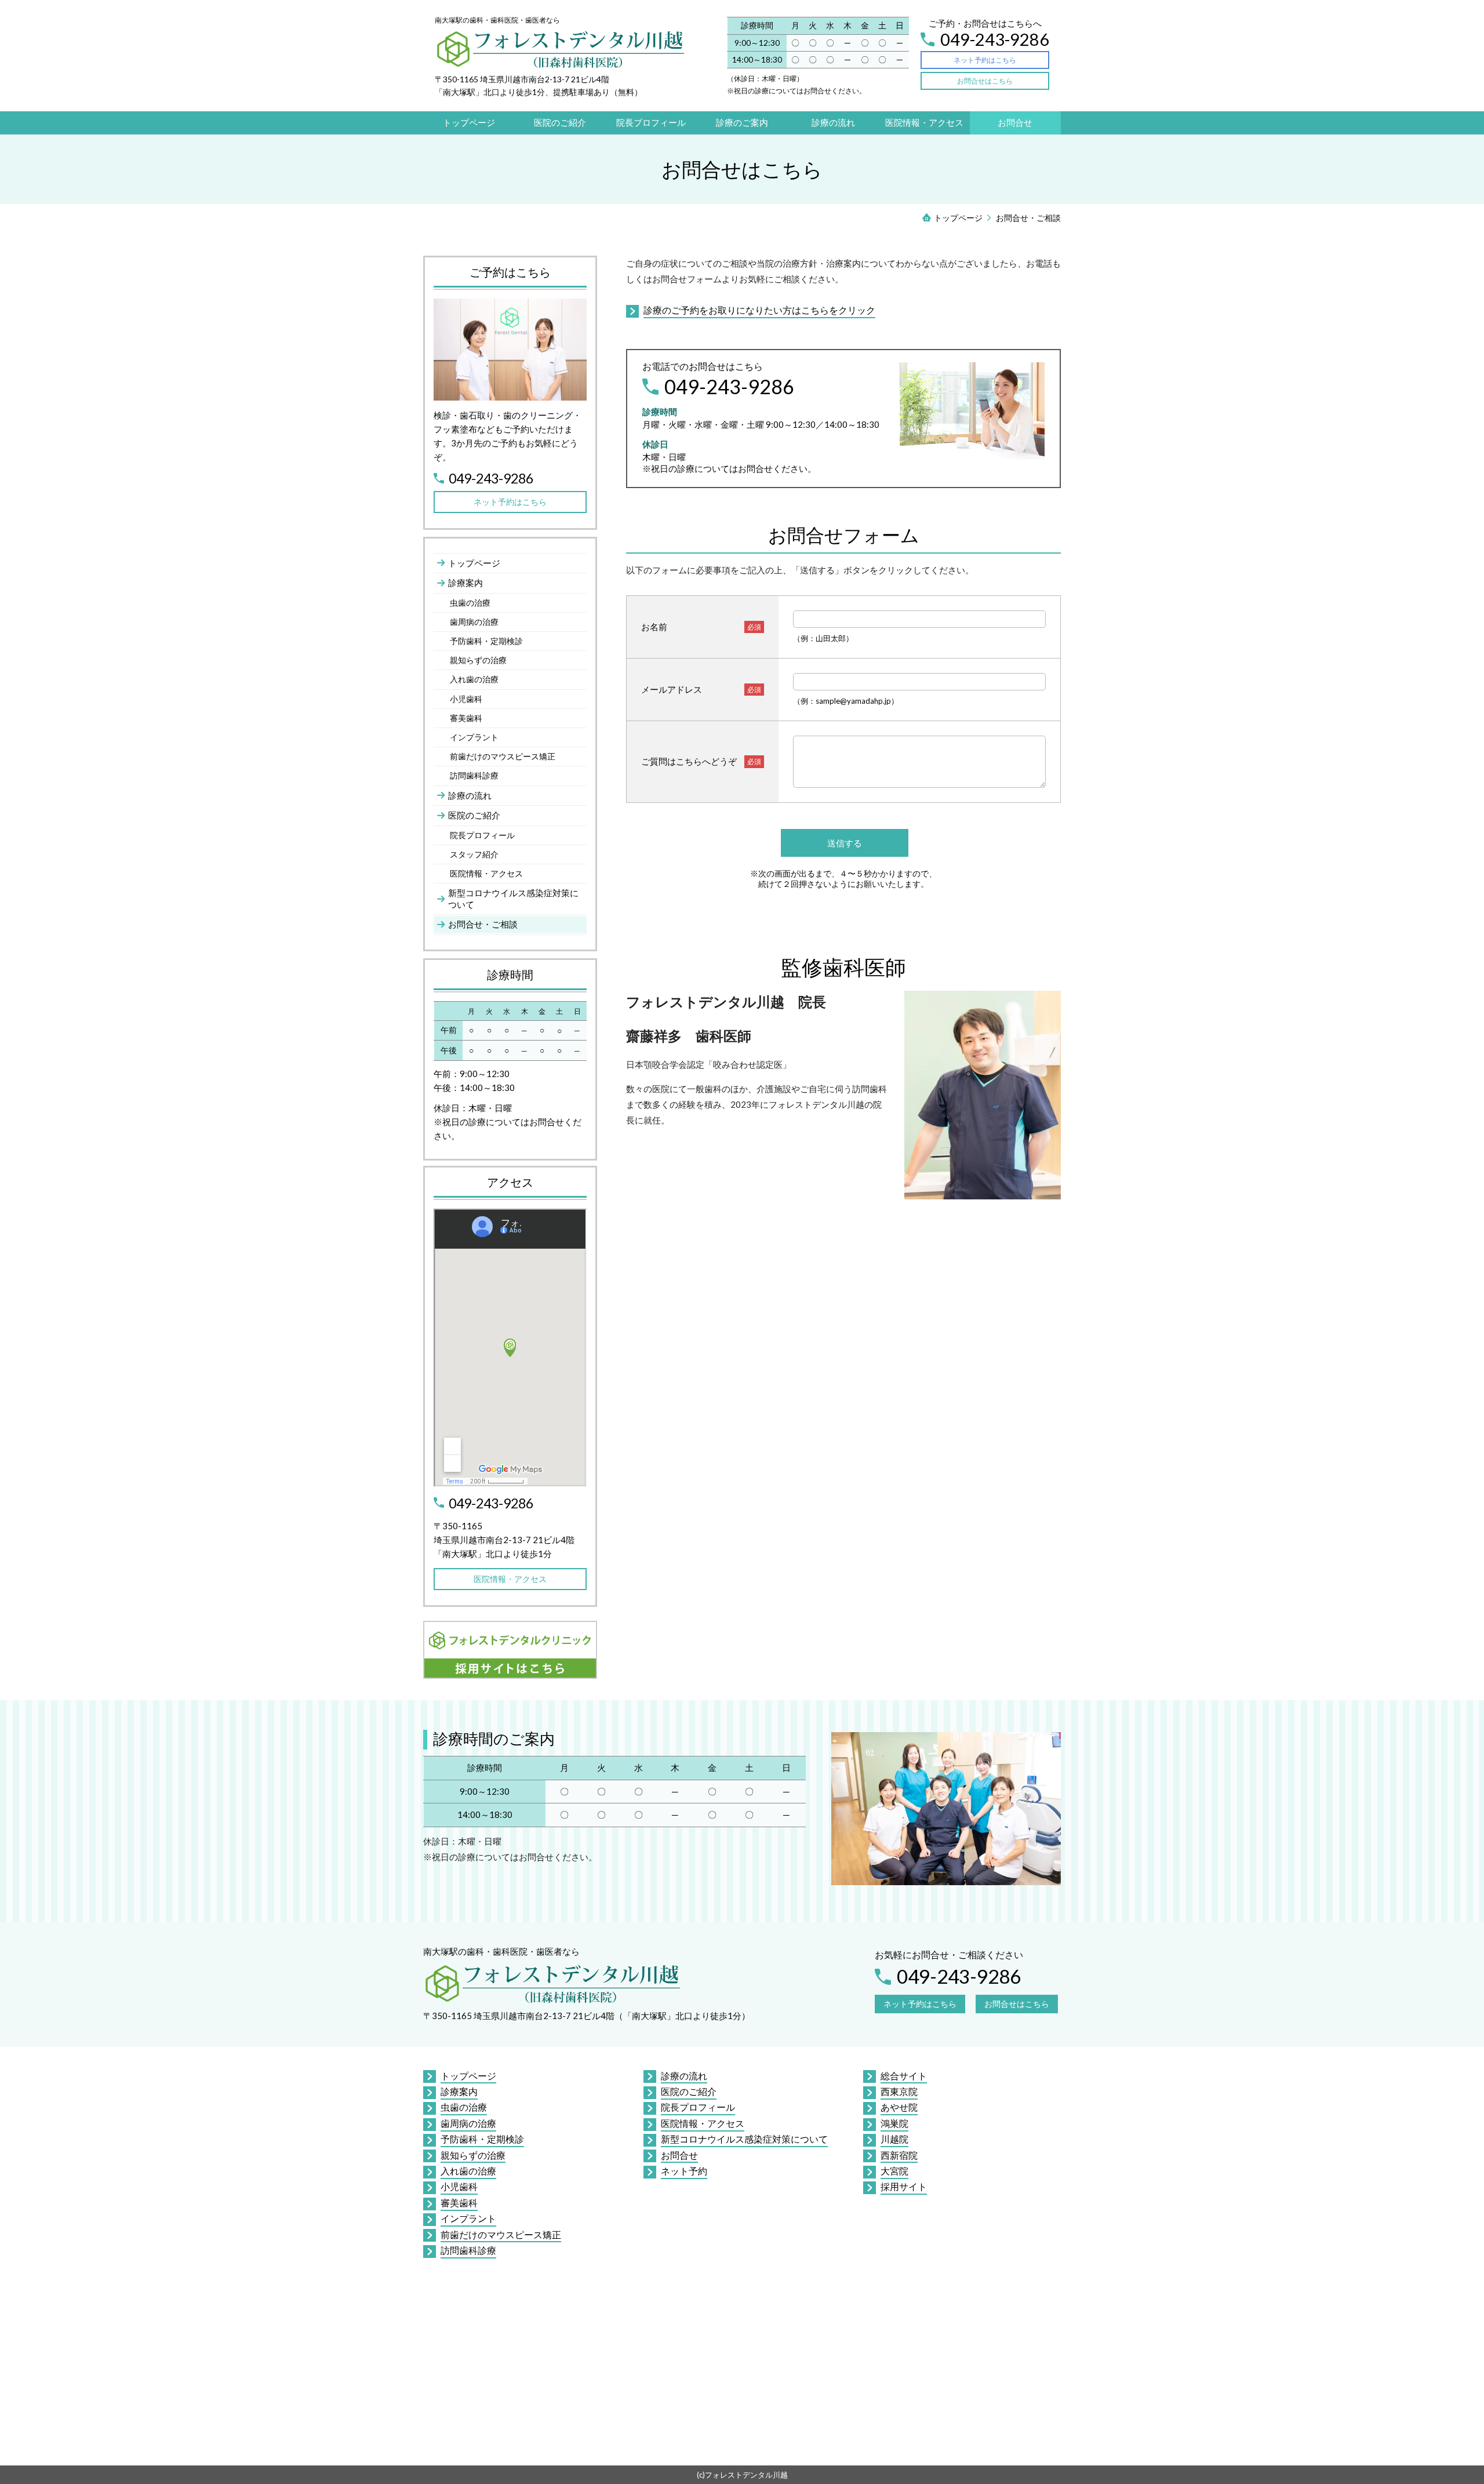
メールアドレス (672, 689)
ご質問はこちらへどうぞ (689, 761)
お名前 (654, 627)
